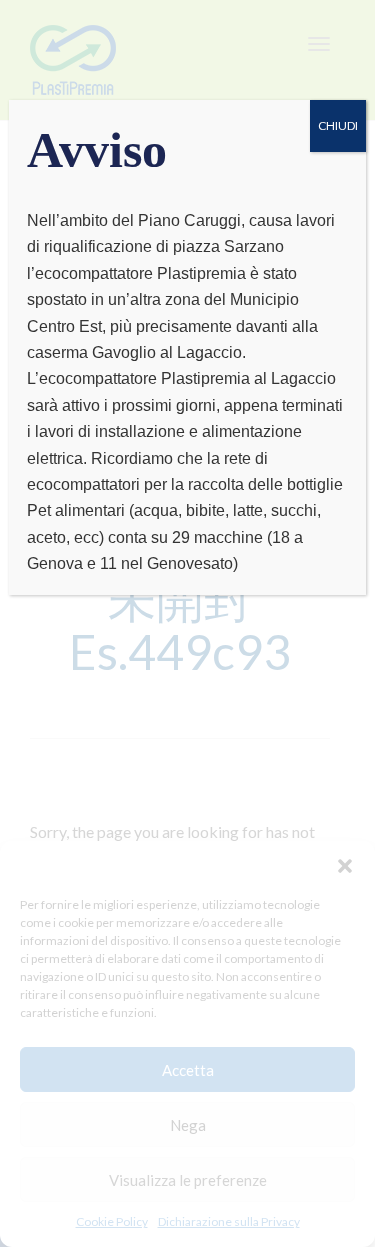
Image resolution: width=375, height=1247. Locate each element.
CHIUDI (338, 125)
